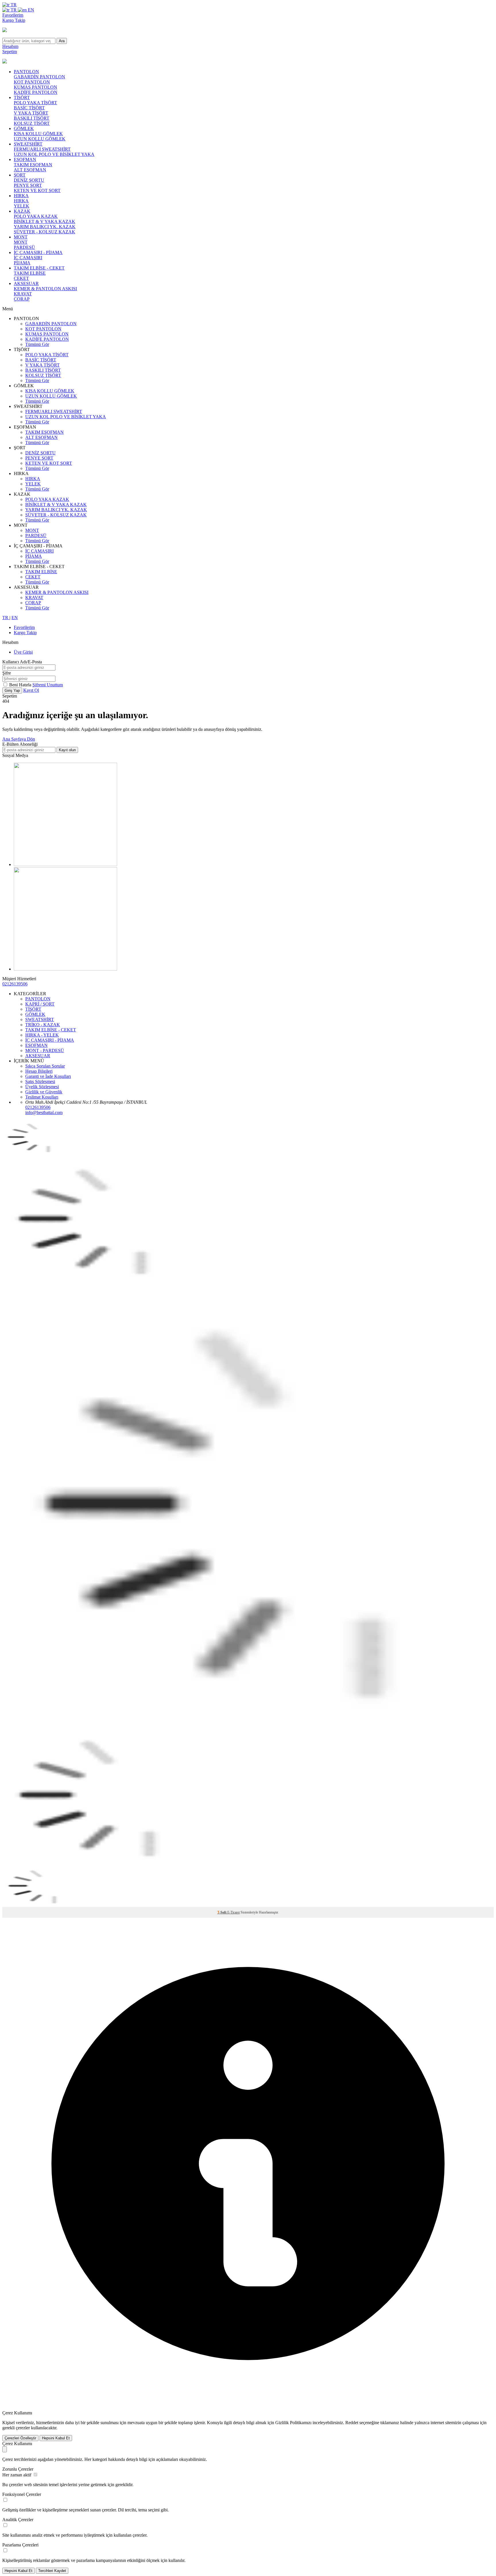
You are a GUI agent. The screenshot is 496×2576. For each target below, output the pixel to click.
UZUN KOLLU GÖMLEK (40, 139)
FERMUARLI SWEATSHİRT (42, 149)
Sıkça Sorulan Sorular (45, 1066)
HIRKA (21, 196)
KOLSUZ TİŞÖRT (32, 123)
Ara (62, 41)
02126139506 (15, 984)
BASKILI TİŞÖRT (32, 118)
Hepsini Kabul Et (56, 2438)
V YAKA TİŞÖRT (31, 113)
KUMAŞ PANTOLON (35, 87)
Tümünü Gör (37, 344)
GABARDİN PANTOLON (39, 77)
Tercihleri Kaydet (52, 2571)
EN (30, 10)
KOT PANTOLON (32, 82)
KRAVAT (23, 294)
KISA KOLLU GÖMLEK (38, 134)
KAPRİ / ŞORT (40, 1004)
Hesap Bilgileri (39, 1071)
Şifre (7, 673)
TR (13, 5)
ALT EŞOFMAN (30, 170)
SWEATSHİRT (28, 144)
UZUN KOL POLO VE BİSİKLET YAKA (54, 154)
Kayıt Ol (31, 690)
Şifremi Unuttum (48, 685)
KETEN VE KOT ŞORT (37, 190)
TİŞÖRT (22, 97)
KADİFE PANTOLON (36, 92)
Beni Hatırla (21, 685)
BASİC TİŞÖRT (29, 108)
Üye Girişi (23, 652)
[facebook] (65, 864)
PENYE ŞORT (28, 185)
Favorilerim (13, 15)
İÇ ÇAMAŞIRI (28, 258)
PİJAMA (22, 263)
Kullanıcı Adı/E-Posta (22, 662)
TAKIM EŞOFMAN (33, 165)
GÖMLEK (24, 128)
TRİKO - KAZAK (43, 1025)
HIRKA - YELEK (42, 1035)
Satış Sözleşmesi (40, 1081)
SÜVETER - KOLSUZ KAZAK (44, 232)
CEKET (21, 278)
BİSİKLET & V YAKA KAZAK (44, 221)
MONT (21, 237)
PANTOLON (26, 72)
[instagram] (65, 969)
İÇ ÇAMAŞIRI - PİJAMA (38, 252)
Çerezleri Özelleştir (20, 2438)
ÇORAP (22, 299)
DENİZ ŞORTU (29, 180)
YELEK (22, 206)
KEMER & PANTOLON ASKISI (45, 289)
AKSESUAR (26, 283)
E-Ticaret (234, 1912)
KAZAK (22, 211)
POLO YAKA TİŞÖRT (35, 103)
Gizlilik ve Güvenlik (44, 1092)
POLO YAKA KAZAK (36, 216)
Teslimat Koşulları (42, 1097)
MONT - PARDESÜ (45, 1050)
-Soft (222, 1912)
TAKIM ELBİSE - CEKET (39, 268)
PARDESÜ (24, 247)
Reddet (352, 2423)
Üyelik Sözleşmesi (42, 1087)
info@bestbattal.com (44, 1112)
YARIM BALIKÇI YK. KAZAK (45, 227)
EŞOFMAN (25, 159)
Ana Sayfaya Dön (19, 739)
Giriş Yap (12, 691)
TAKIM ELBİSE (30, 273)
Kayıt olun (67, 750)
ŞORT (20, 175)
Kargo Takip (14, 20)
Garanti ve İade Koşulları (48, 1076)
